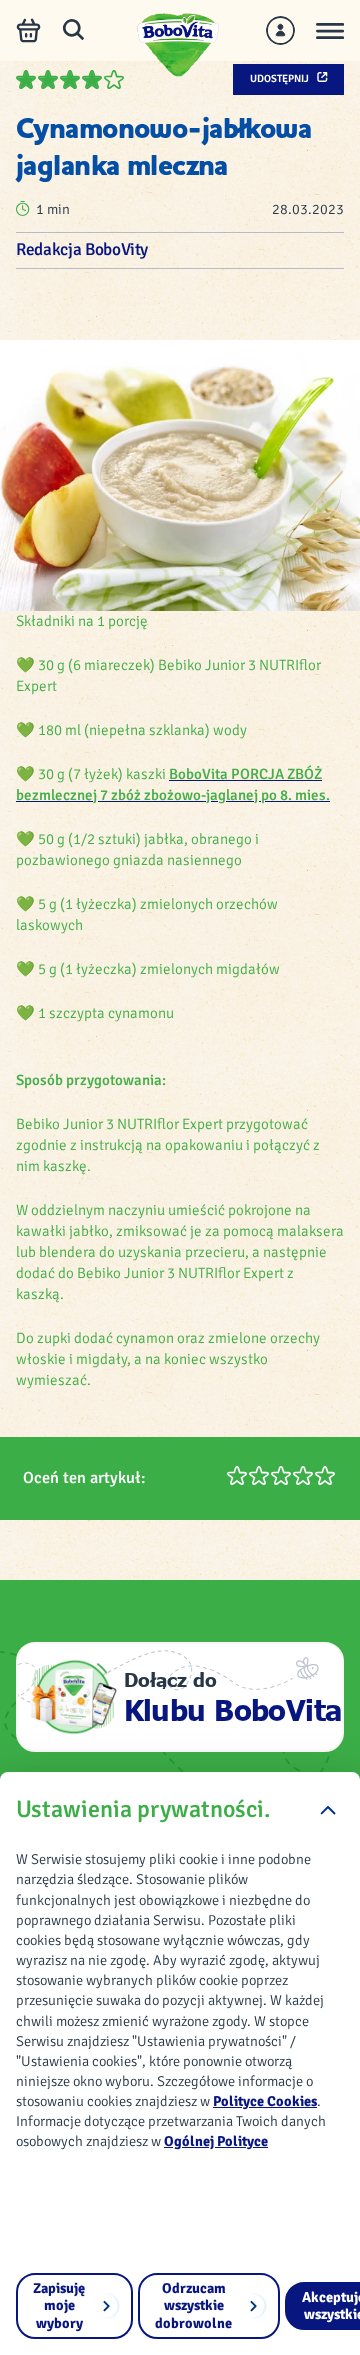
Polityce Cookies (265, 2101)
